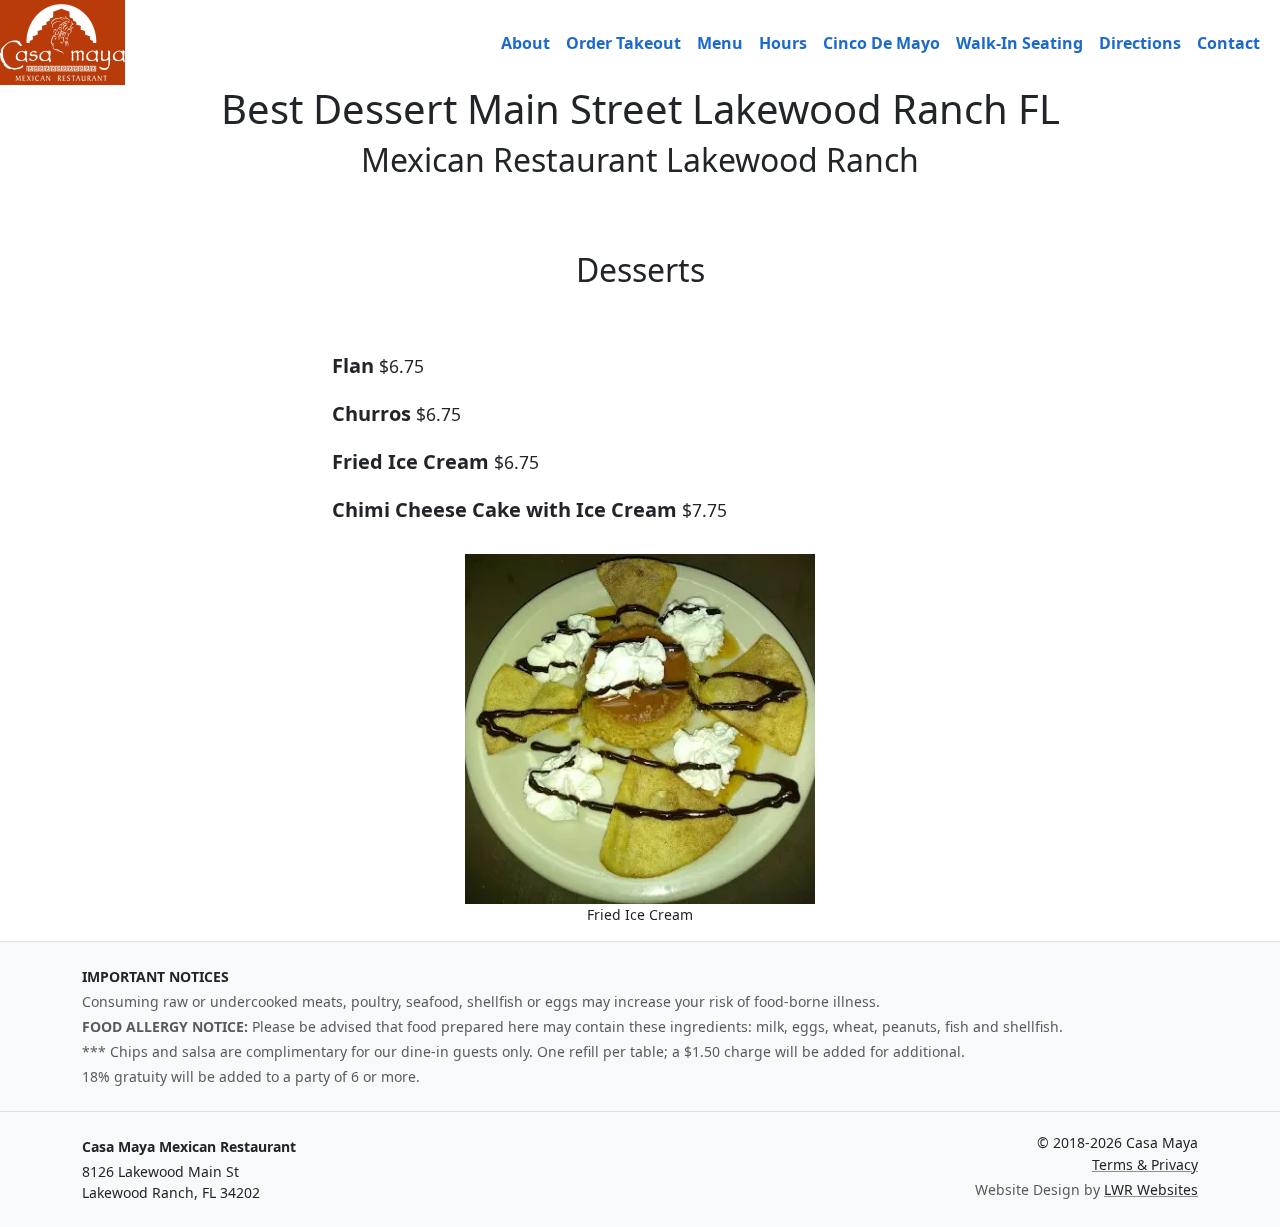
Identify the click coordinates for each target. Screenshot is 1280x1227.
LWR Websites (1151, 1189)
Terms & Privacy (1145, 1164)
